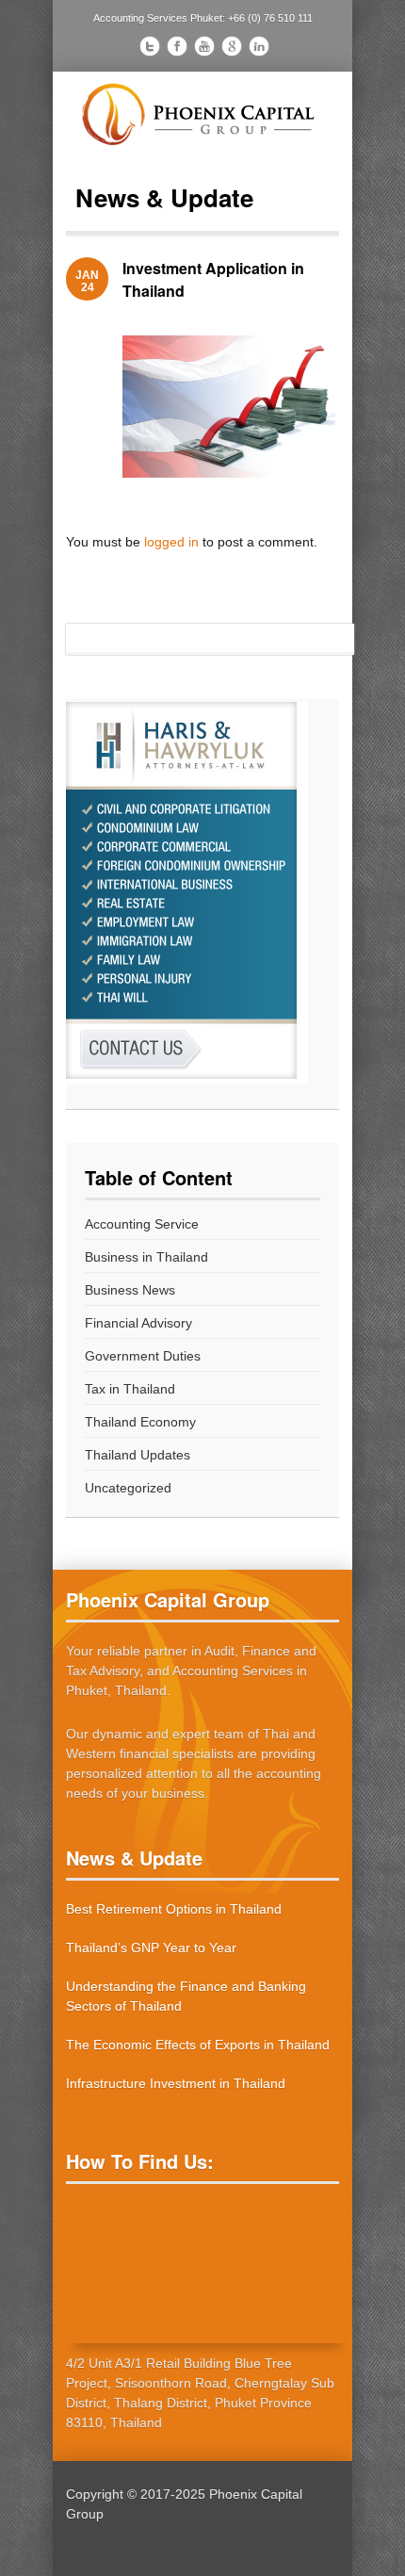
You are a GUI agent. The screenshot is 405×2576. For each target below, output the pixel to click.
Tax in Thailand (130, 1389)
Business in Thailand (146, 1257)
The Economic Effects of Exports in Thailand (198, 2045)
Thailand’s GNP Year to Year (151, 1948)
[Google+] (232, 49)
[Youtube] (204, 49)
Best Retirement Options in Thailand (174, 1909)
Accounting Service (142, 1224)
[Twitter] (150, 49)
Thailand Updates (138, 1455)
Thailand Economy (140, 1422)
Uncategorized (128, 1488)
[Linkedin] (259, 49)
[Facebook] (177, 49)
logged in (171, 542)
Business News (130, 1290)
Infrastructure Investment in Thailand (176, 2083)
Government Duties (143, 1356)
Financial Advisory (138, 1323)
